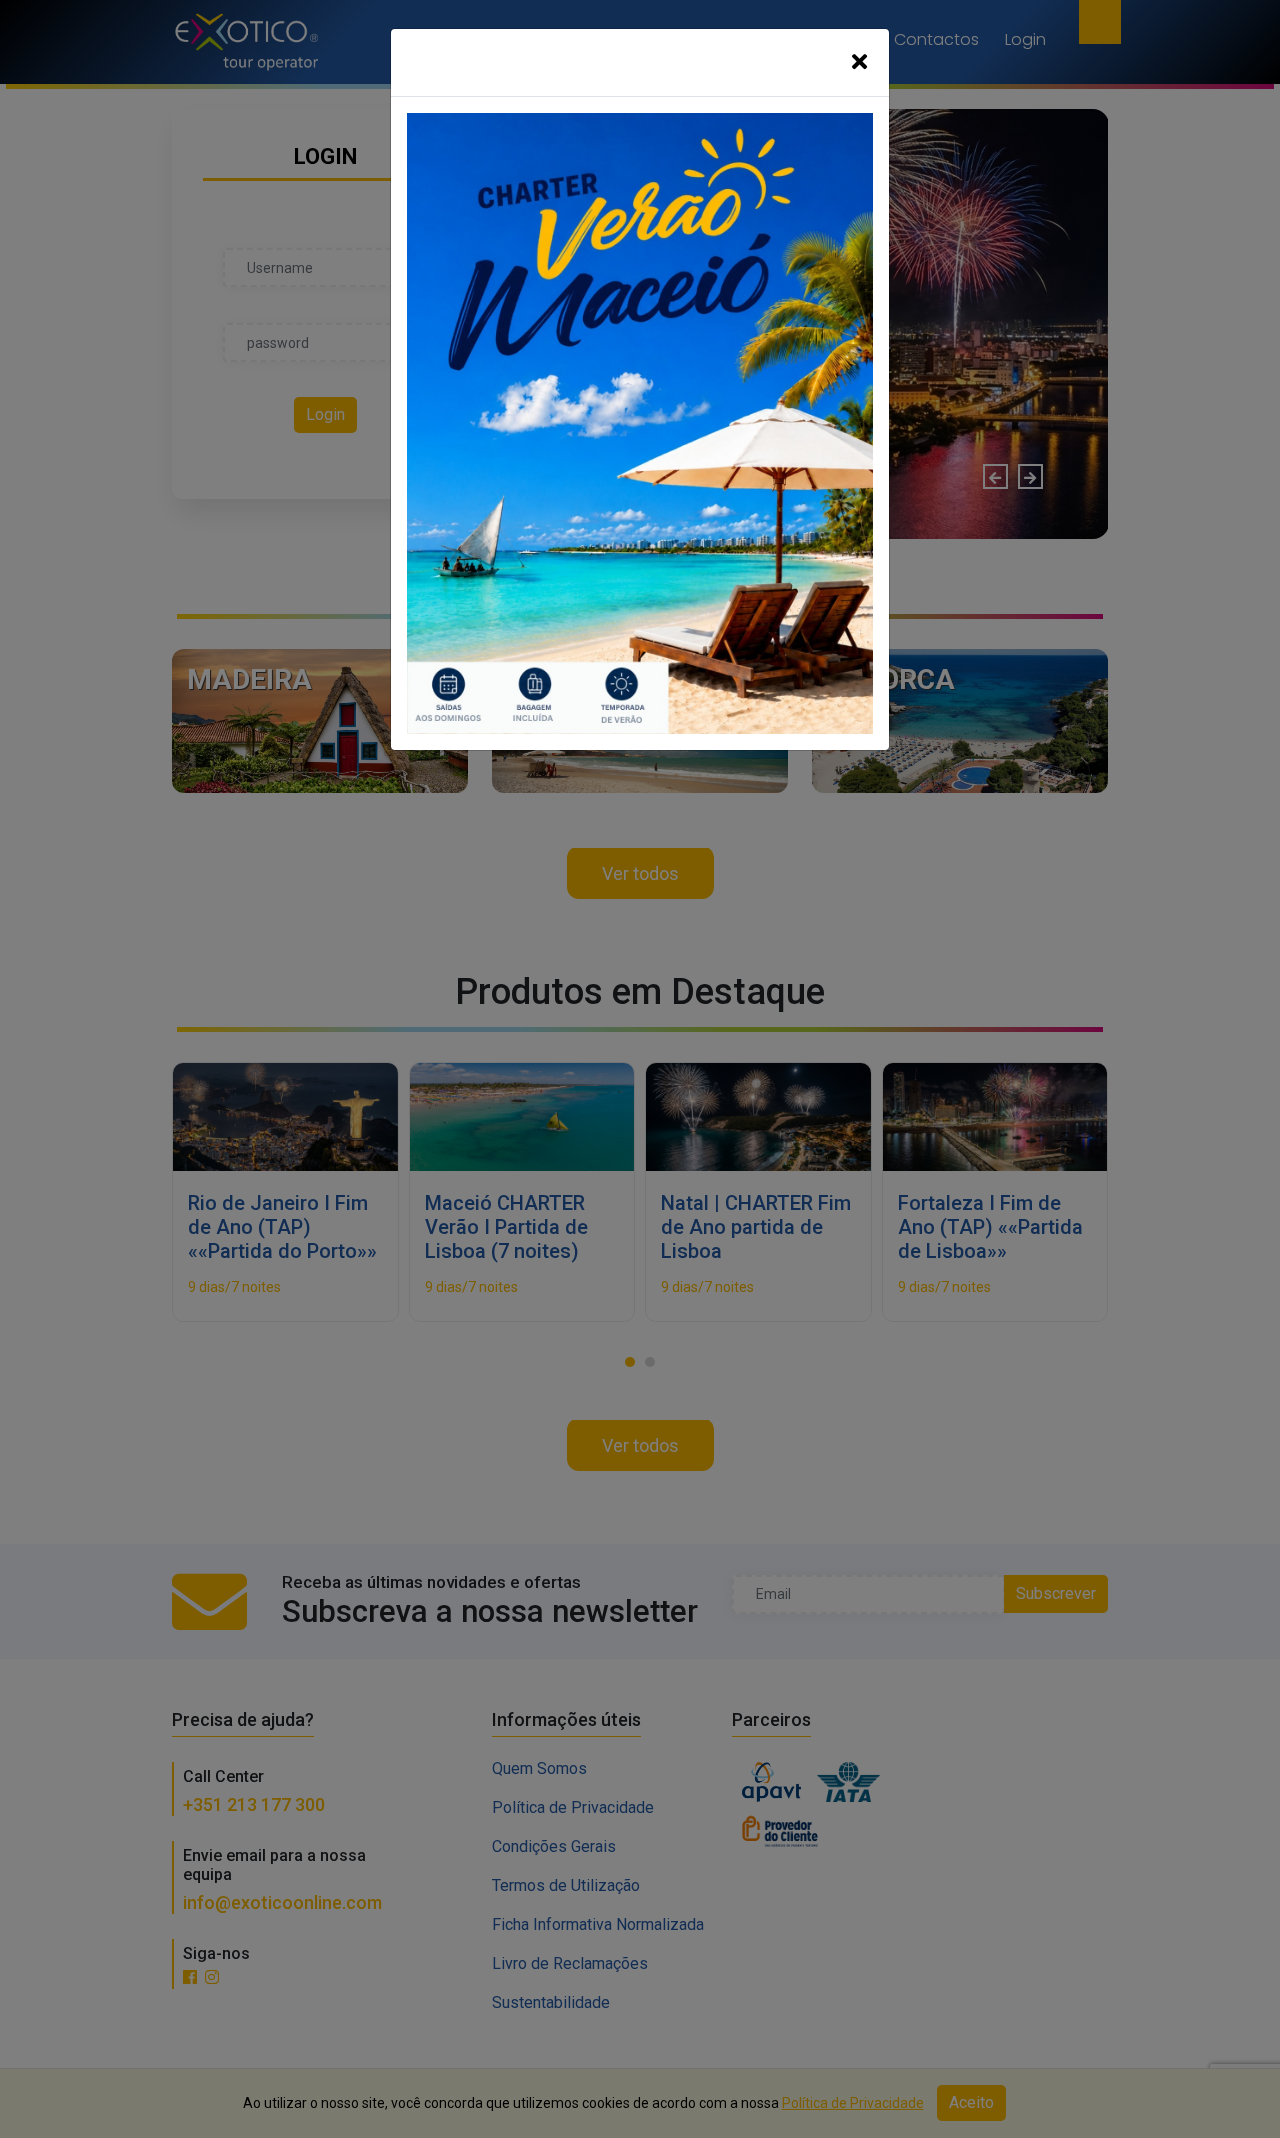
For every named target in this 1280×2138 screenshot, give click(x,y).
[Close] (859, 62)
